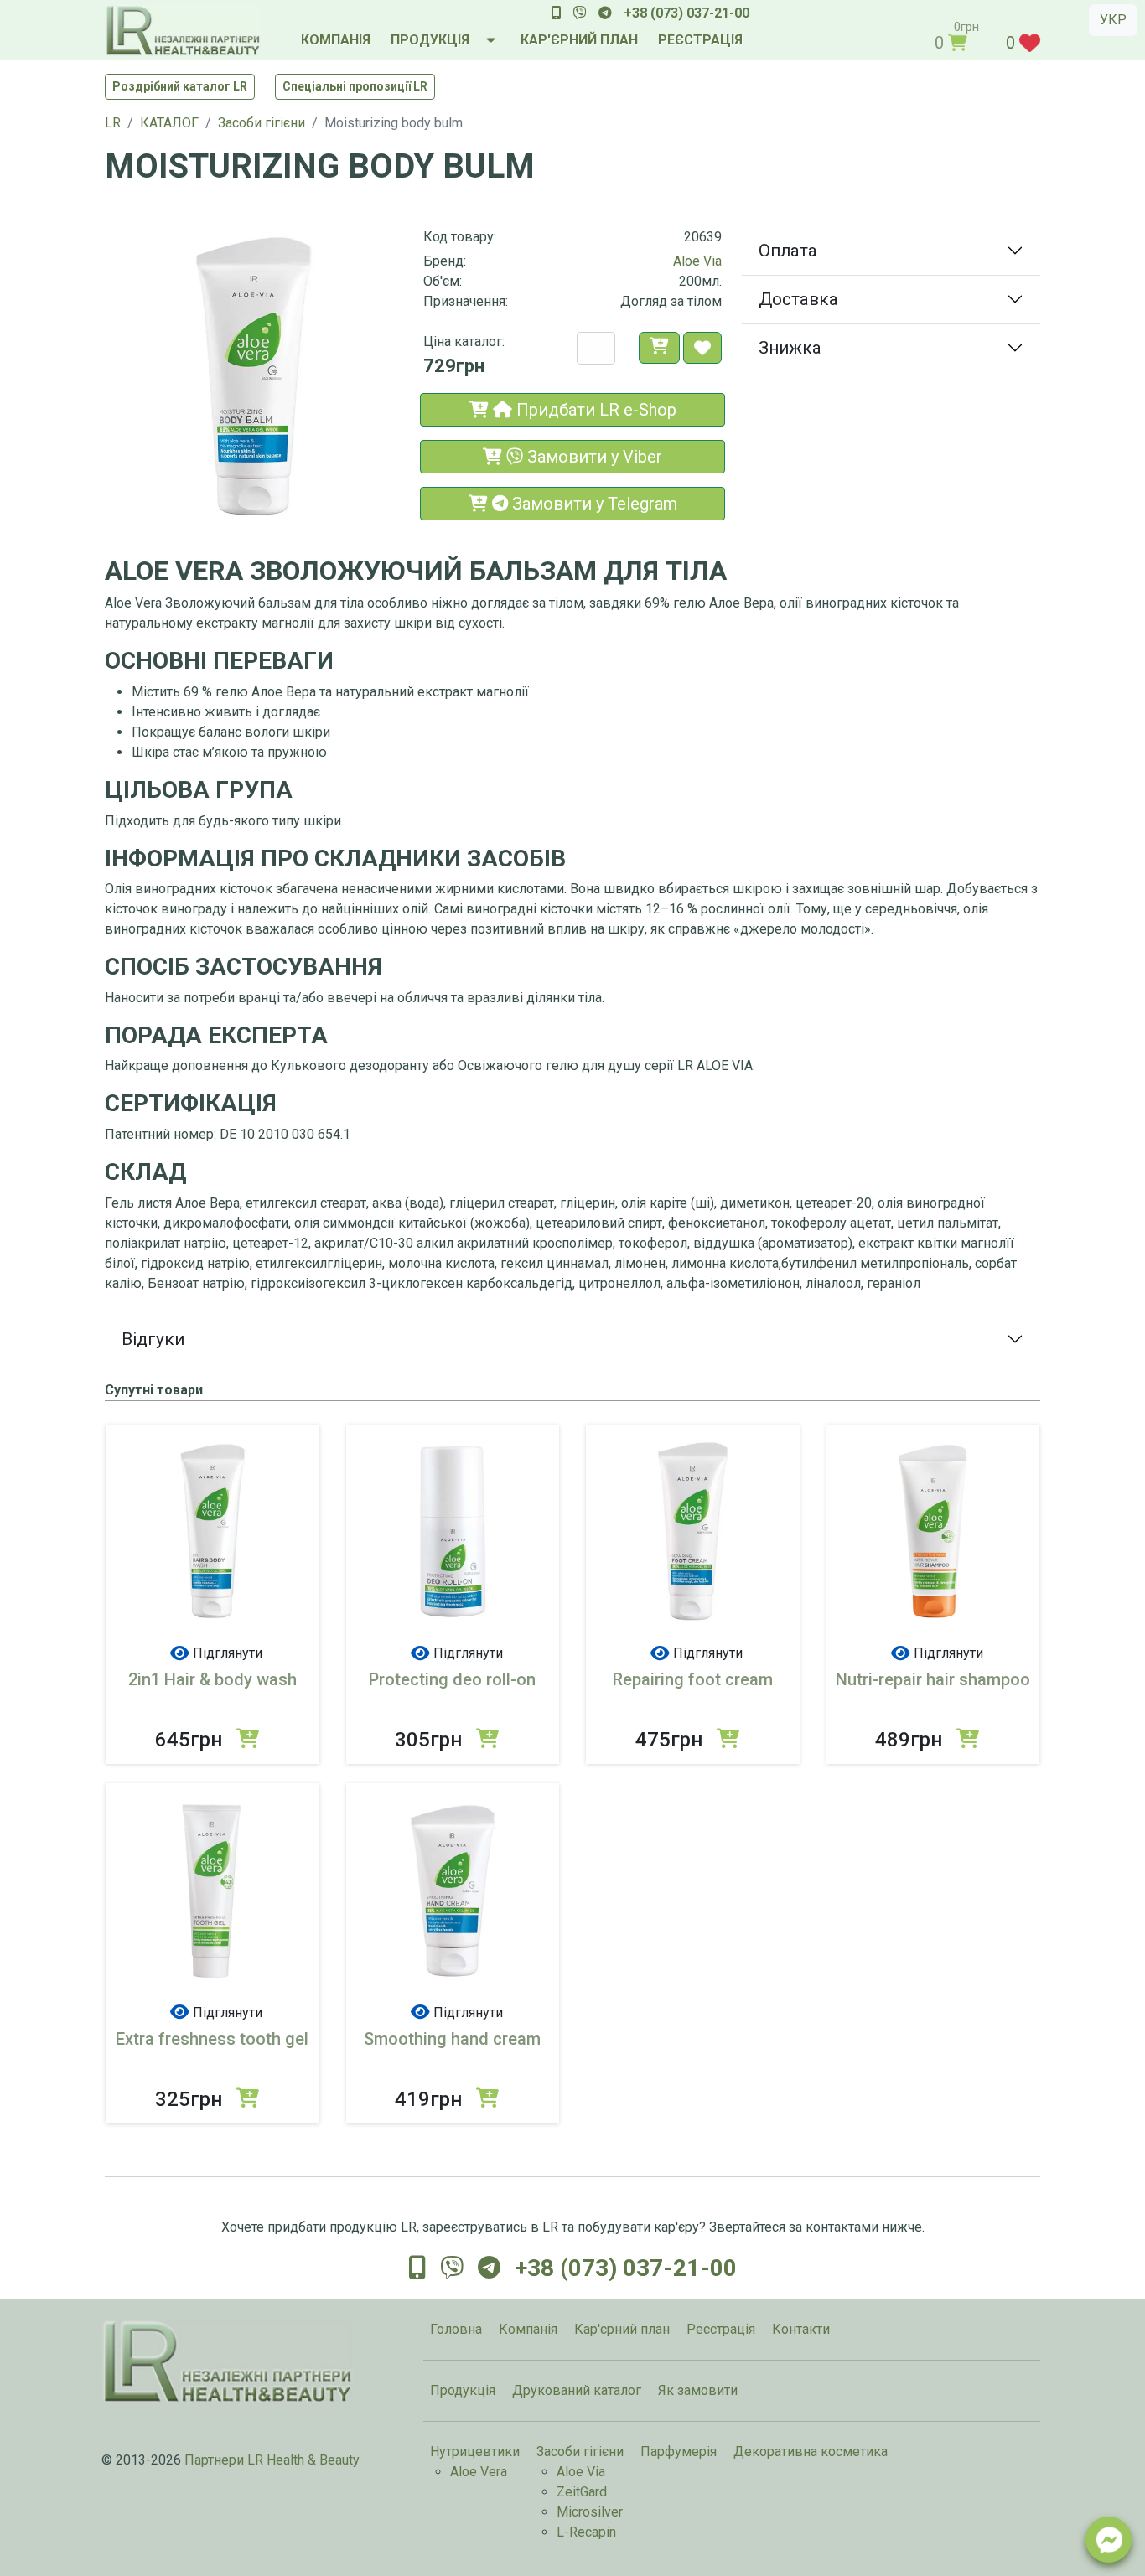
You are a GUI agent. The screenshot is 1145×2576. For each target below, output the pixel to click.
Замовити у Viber (593, 457)
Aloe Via (697, 261)
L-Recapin (586, 2532)
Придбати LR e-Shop (594, 410)
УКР (1113, 20)
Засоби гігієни (580, 2452)
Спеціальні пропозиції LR (355, 86)
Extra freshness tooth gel (212, 2039)
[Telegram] (605, 13)
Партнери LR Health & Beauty (272, 2460)
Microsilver (590, 2512)
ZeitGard (582, 2492)
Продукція (463, 2390)
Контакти (801, 2329)
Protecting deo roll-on (452, 1679)
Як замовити (698, 2390)
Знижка (790, 348)
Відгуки (153, 1339)
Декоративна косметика (811, 2452)
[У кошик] (659, 348)
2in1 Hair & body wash (212, 1679)
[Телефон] (557, 13)
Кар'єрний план (622, 2329)
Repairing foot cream (693, 1679)
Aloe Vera (479, 2472)
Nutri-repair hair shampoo (933, 1679)
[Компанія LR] (183, 30)
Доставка (798, 299)
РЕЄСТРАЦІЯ (700, 40)
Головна (456, 2329)
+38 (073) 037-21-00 (686, 13)
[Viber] (580, 13)
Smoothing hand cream (452, 2039)
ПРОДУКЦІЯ (430, 40)
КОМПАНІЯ (336, 40)
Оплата (788, 251)
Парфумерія (679, 2452)
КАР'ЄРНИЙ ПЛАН (579, 40)
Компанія (528, 2329)
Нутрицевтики (475, 2452)
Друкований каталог (577, 2390)
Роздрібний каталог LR (180, 86)
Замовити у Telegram (593, 504)
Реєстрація (721, 2329)
